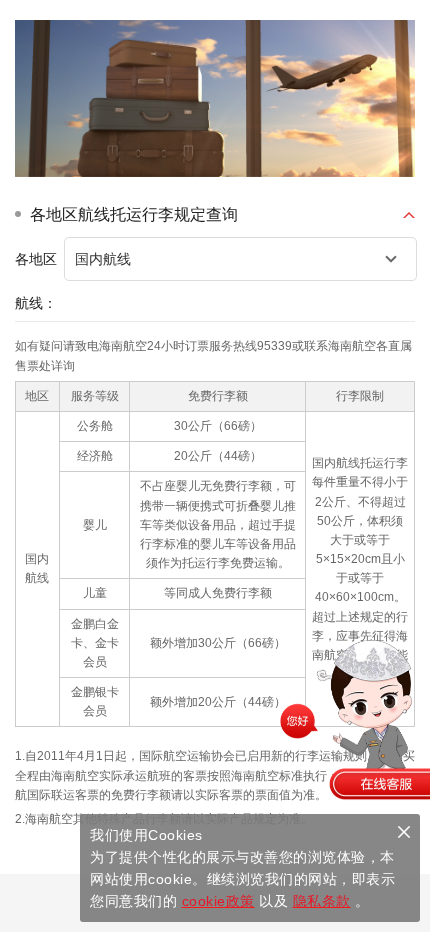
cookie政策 (218, 901)
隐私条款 (322, 901)
